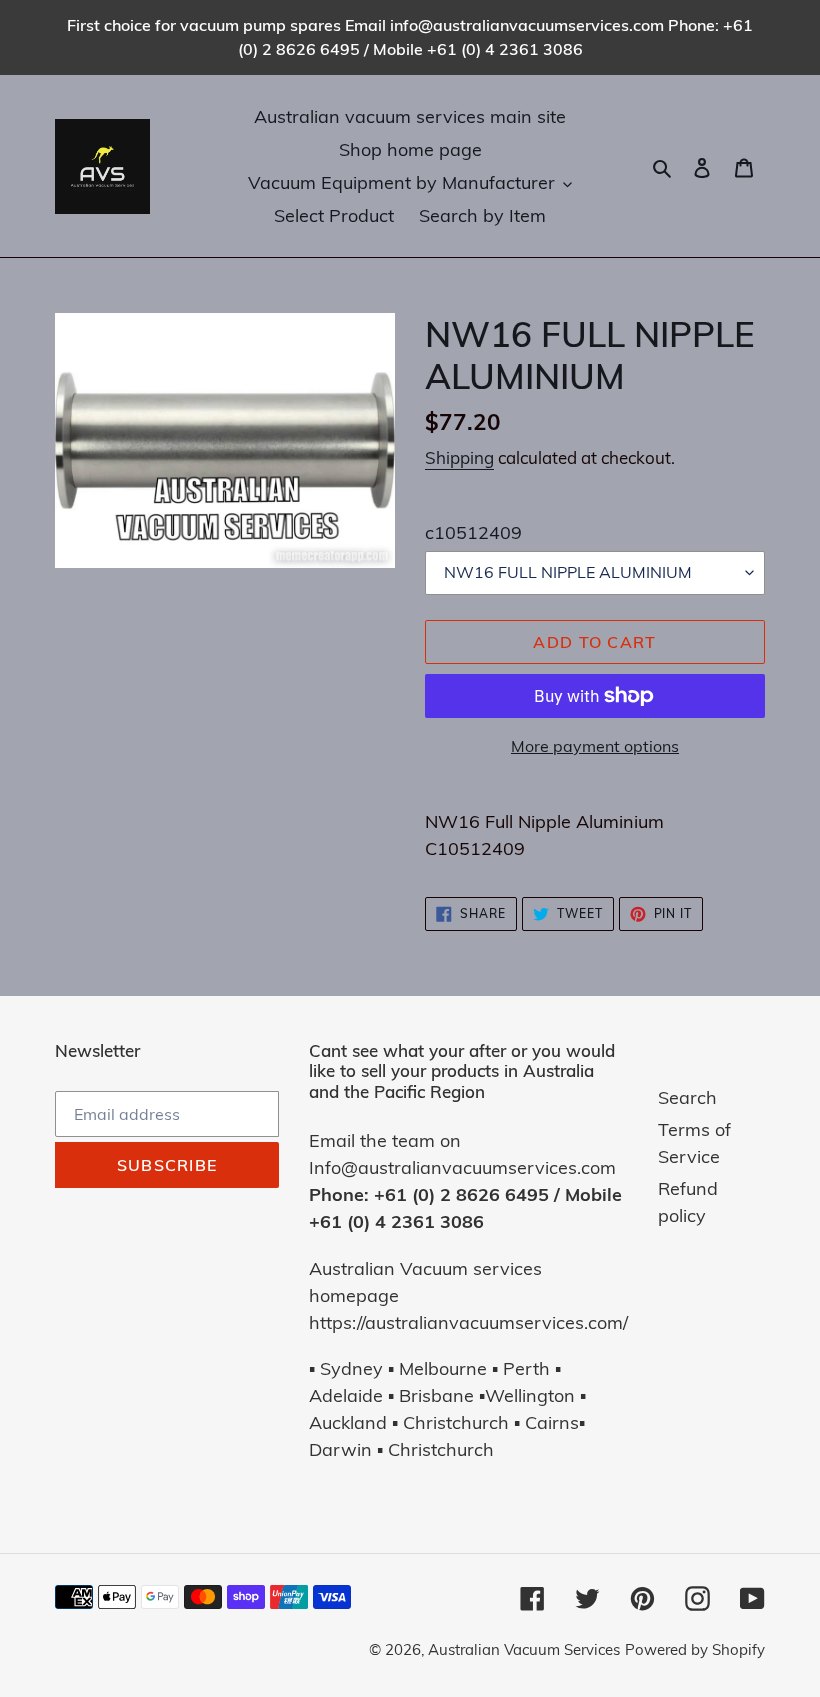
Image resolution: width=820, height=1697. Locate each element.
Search (687, 1097)
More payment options (595, 746)
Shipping (459, 457)
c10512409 (473, 532)
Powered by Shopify (695, 1649)
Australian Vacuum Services (524, 1649)
